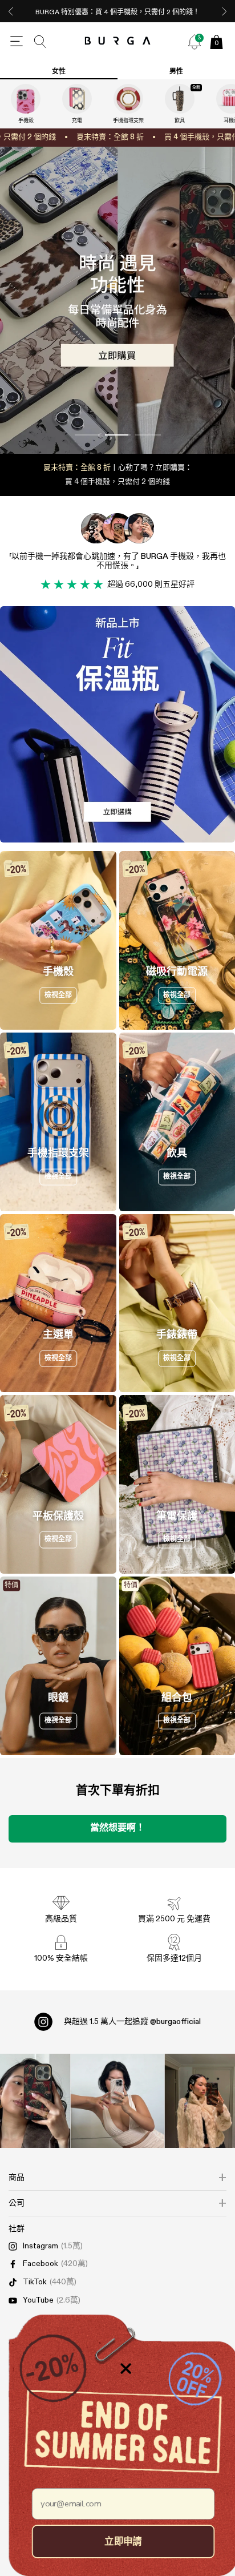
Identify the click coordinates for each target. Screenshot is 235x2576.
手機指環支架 (128, 121)
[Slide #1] (118, 435)
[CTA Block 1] (117, 724)
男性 (176, 72)
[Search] (40, 42)
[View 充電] (77, 99)
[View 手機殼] (26, 99)
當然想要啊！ (117, 1828)
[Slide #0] (88, 435)
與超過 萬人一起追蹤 (132, 2022)
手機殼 (26, 121)
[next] (224, 11)
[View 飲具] (180, 99)
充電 (77, 121)
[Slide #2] (148, 435)
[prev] (11, 11)
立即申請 (117, 2541)
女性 (59, 72)
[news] (195, 42)
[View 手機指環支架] (128, 99)
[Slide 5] (117, 300)
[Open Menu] (17, 42)
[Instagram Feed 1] (118, 2101)
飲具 (180, 121)
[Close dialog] (120, 2369)
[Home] (118, 41)
